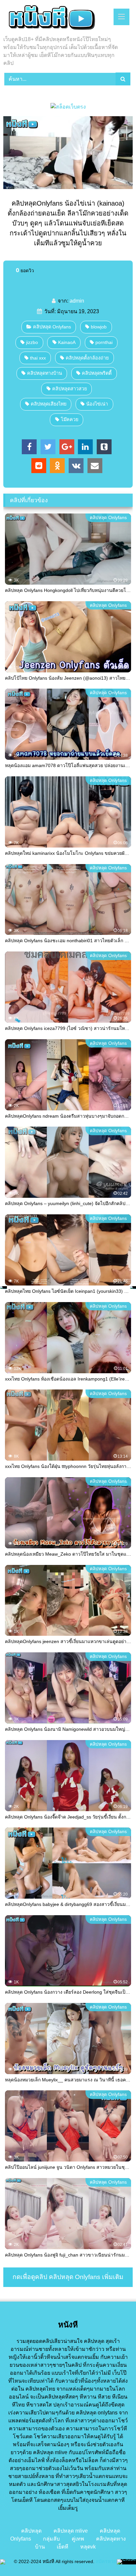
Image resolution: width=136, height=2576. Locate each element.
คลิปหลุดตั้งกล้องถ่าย (87, 358)
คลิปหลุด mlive (71, 2531)
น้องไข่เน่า (97, 404)
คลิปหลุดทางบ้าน (45, 373)
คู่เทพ (78, 2539)
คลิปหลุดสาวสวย (69, 389)
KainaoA (67, 342)
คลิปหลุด (31, 2531)
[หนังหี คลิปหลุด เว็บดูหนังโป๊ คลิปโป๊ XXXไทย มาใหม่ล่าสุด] (56, 19)
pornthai (104, 342)
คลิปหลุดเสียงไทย (49, 404)
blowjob (99, 327)
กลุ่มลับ (51, 2539)
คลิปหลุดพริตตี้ (97, 373)
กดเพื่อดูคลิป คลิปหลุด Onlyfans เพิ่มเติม (68, 2277)
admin (77, 301)
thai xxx (38, 358)
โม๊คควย (69, 419)
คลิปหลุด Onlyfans (52, 327)
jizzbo (32, 342)
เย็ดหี (63, 2547)
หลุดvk (88, 2547)
